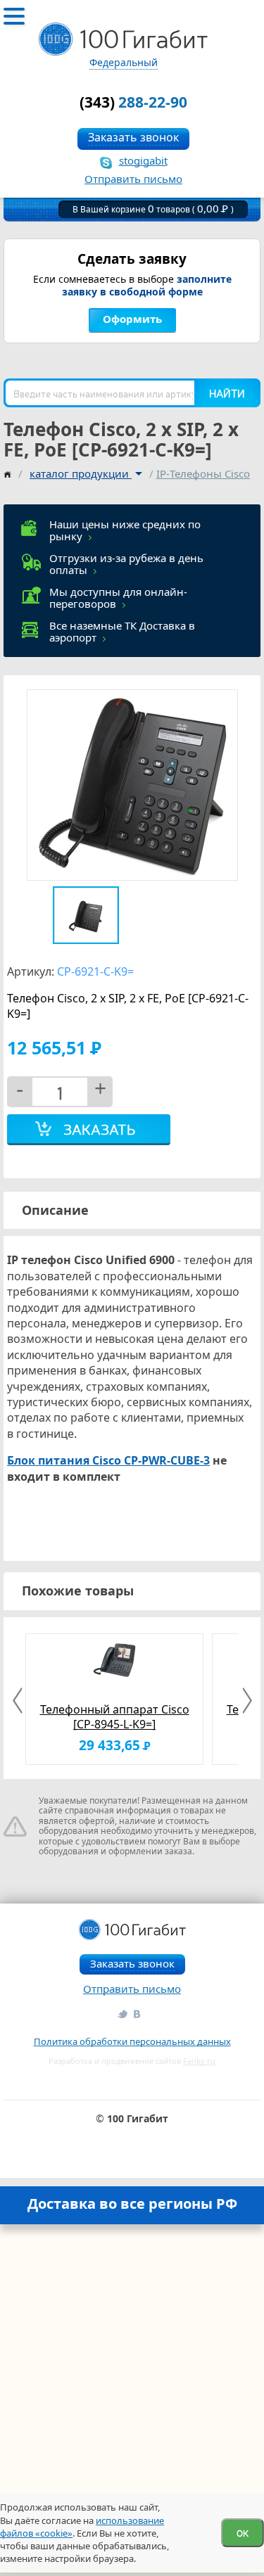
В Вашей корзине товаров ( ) (153, 209)
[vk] (138, 2014)
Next (245, 1701)
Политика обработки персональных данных (132, 2041)
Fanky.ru (199, 2061)
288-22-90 (133, 102)
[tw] (122, 2014)
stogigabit (143, 160)
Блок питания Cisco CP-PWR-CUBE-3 (108, 1460)
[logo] (123, 39)
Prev (19, 1701)
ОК (243, 2533)
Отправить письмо (133, 179)
